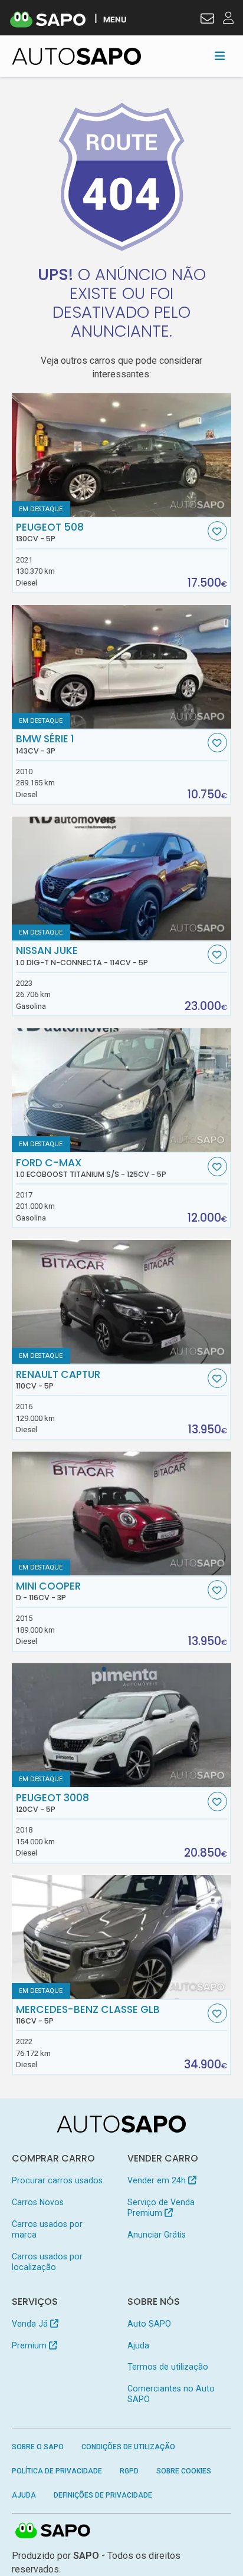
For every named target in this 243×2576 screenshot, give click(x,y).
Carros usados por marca (47, 2229)
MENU (115, 19)
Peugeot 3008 (52, 1803)
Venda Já (31, 2324)
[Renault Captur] (122, 1302)
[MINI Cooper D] (122, 1514)
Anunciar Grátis (157, 2235)
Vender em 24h (158, 2180)
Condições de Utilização (128, 2447)
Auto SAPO (149, 2324)
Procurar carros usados (57, 2180)
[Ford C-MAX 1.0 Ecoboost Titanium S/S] (122, 1090)
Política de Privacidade (57, 2471)
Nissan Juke (82, 956)
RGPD (129, 2471)
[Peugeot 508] (122, 455)
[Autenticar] (207, 20)
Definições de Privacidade (103, 2495)
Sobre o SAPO (38, 2447)
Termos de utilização (168, 2367)
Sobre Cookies (184, 2471)
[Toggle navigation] (220, 56)
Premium (30, 2345)
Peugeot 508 (50, 532)
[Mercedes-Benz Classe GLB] (122, 1937)
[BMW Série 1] (122, 667)
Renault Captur (58, 1380)
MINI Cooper (48, 1591)
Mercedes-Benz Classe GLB (88, 2015)
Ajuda (138, 2345)
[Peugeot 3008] (122, 1725)
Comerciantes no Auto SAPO (171, 2394)
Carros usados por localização (47, 2262)
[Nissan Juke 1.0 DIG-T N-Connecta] (122, 879)
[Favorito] (217, 531)
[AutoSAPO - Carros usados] (77, 56)
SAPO (53, 2531)
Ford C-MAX (91, 1168)
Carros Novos (38, 2202)
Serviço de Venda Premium (161, 2207)
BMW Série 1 (45, 744)
